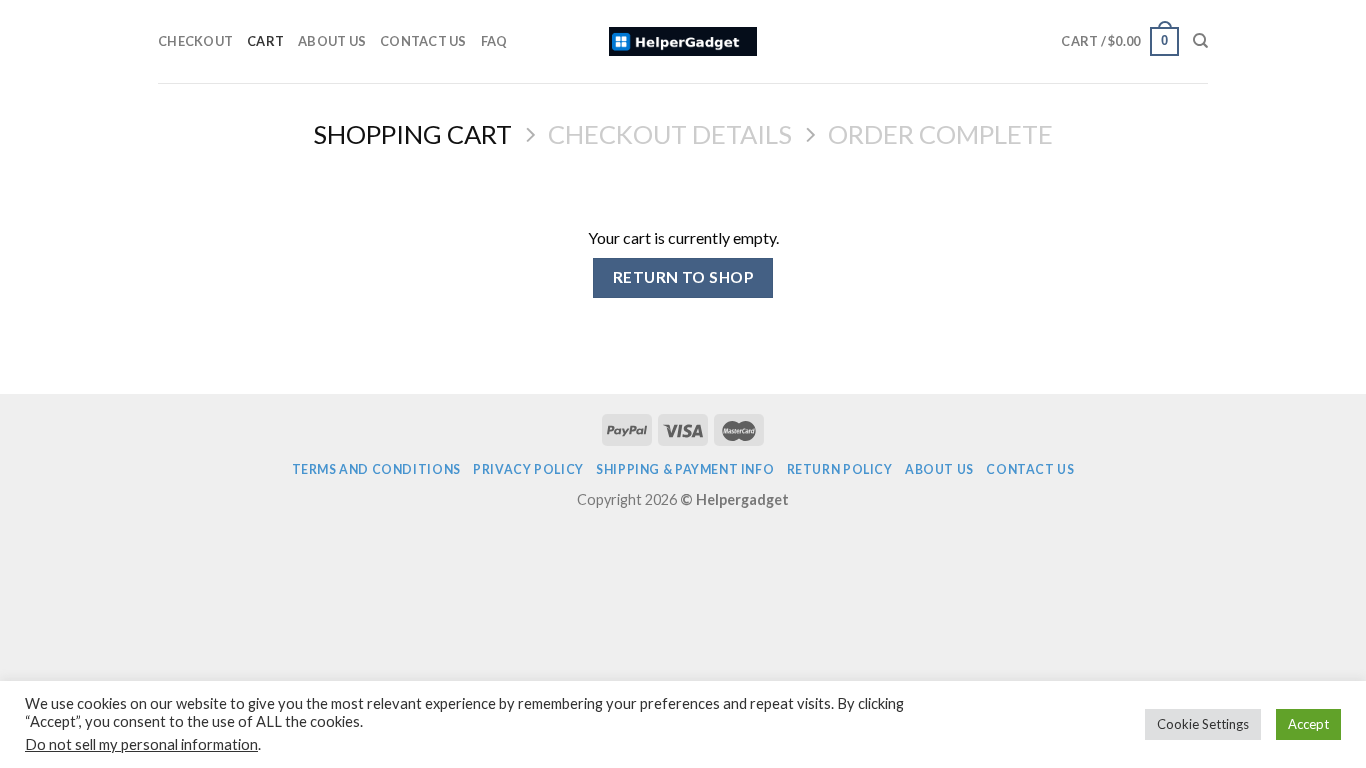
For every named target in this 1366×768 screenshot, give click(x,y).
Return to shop (683, 277)
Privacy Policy (528, 469)
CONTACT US (423, 41)
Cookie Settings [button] (1203, 724)
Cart (265, 41)
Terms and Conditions (376, 469)
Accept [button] (1308, 724)
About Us (332, 41)
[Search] (1200, 41)
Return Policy (840, 469)
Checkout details (670, 134)
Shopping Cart (412, 134)
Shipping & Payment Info (685, 469)
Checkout (195, 41)
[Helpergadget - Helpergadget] (683, 42)
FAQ (494, 41)
